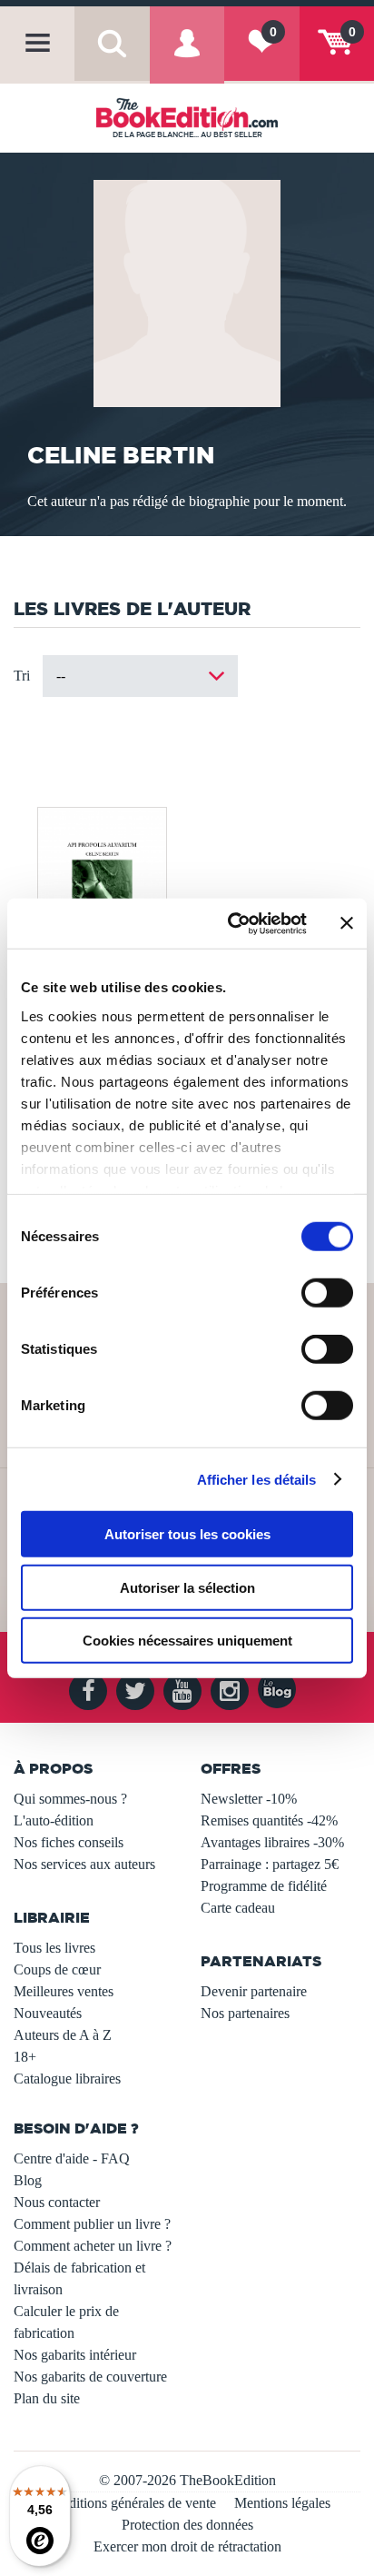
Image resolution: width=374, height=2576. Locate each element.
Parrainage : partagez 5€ (270, 1864)
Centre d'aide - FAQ (72, 2158)
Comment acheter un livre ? (93, 2246)
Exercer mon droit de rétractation (187, 2546)
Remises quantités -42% (269, 1820)
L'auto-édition (54, 1820)
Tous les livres (54, 1948)
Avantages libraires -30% (272, 1842)
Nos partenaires (245, 2013)
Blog (28, 2180)
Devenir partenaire (254, 1991)
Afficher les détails (257, 1479)
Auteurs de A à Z (63, 2035)
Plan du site (47, 2398)
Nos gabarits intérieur (75, 2355)
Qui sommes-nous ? (70, 1799)
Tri (22, 676)
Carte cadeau (238, 1908)
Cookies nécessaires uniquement (187, 1641)
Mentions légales (282, 2503)
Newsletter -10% (249, 1799)
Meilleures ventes (64, 1991)
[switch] (327, 1293)
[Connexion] (187, 58)
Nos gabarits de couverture (90, 2377)
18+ (25, 2057)
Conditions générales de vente (130, 2503)
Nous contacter (57, 2202)
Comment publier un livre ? (92, 2224)
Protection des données (187, 2525)
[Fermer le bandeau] (347, 923)
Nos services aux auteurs (84, 1864)
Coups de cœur (57, 1969)
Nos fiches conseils (69, 1842)
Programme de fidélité (264, 1886)
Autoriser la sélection (187, 1587)
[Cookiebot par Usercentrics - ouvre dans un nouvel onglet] (231, 923)
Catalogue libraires (67, 2079)
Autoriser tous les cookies (187, 1534)
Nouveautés (48, 2013)
